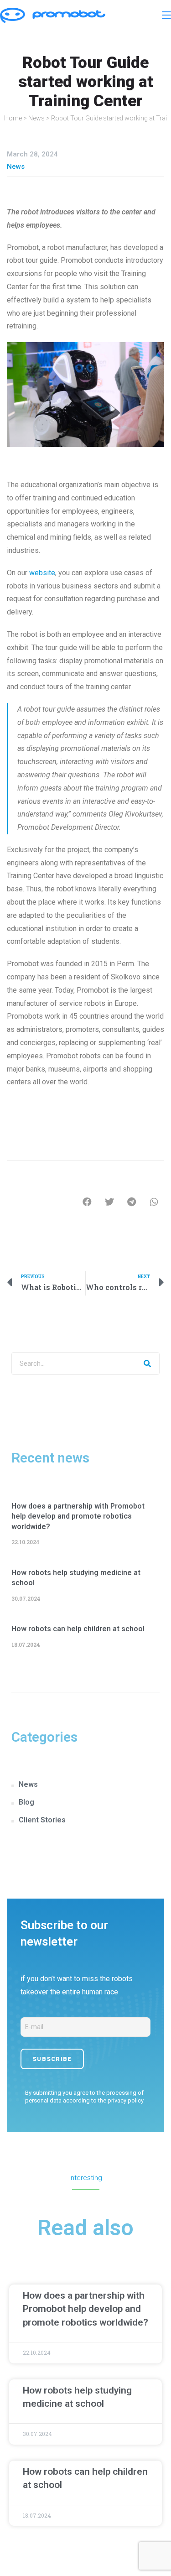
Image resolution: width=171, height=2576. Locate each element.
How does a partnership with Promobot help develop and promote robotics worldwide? (78, 1516)
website (42, 573)
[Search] (148, 1363)
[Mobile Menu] (166, 15)
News (36, 118)
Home (13, 118)
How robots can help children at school (78, 1629)
